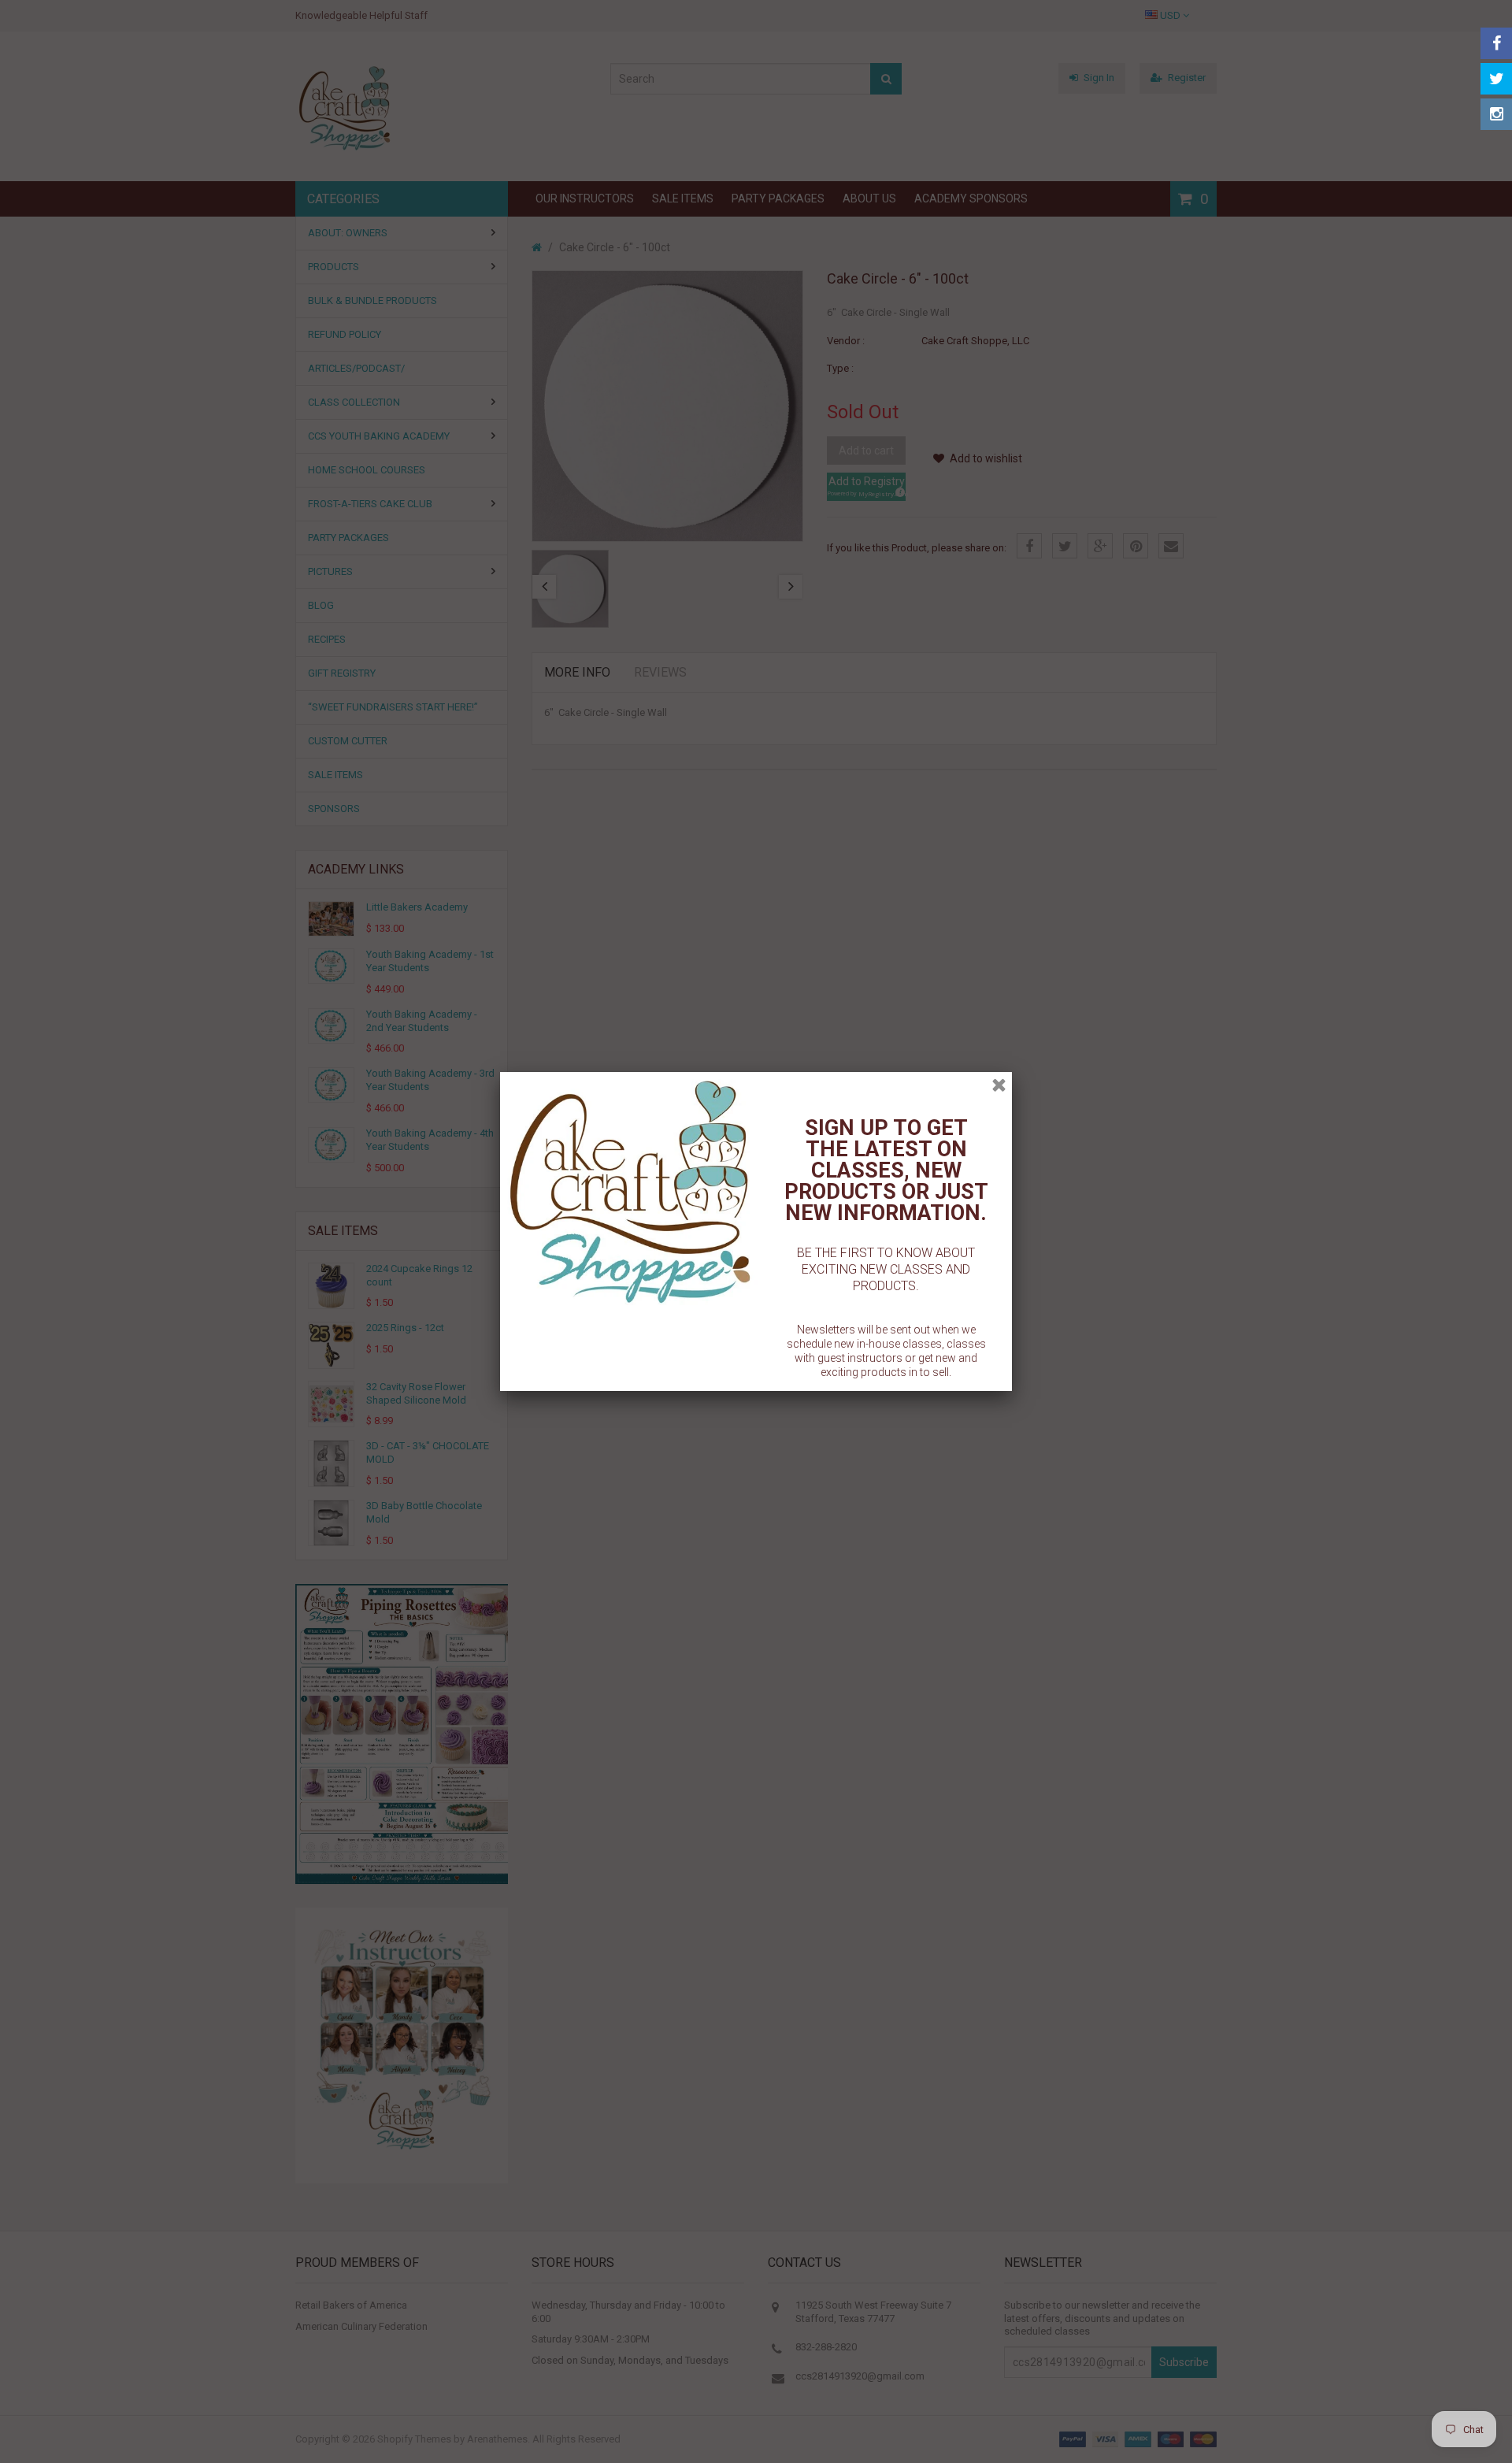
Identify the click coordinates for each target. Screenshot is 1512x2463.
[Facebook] (1496, 43)
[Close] (999, 1085)
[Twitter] (1496, 79)
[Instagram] (1496, 114)
